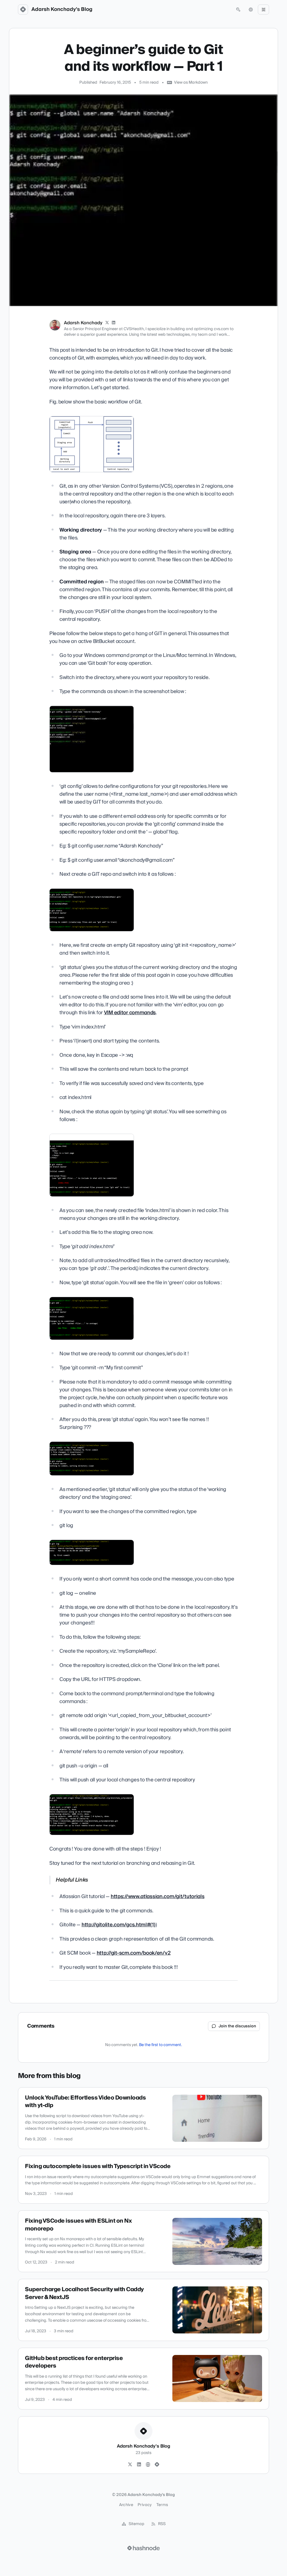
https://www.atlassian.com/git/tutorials (158, 1897)
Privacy (145, 2505)
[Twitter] (130, 2465)
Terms (162, 2505)
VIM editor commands (130, 1013)
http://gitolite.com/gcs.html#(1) (119, 1925)
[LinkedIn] (114, 323)
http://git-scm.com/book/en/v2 (134, 1953)
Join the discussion (237, 2026)
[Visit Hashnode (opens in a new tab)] (143, 2548)
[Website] (148, 2465)
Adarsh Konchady (83, 323)
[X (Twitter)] (107, 323)
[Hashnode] (157, 2465)
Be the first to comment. (160, 2045)
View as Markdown (191, 83)
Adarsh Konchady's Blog (62, 10)
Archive (126, 2505)
